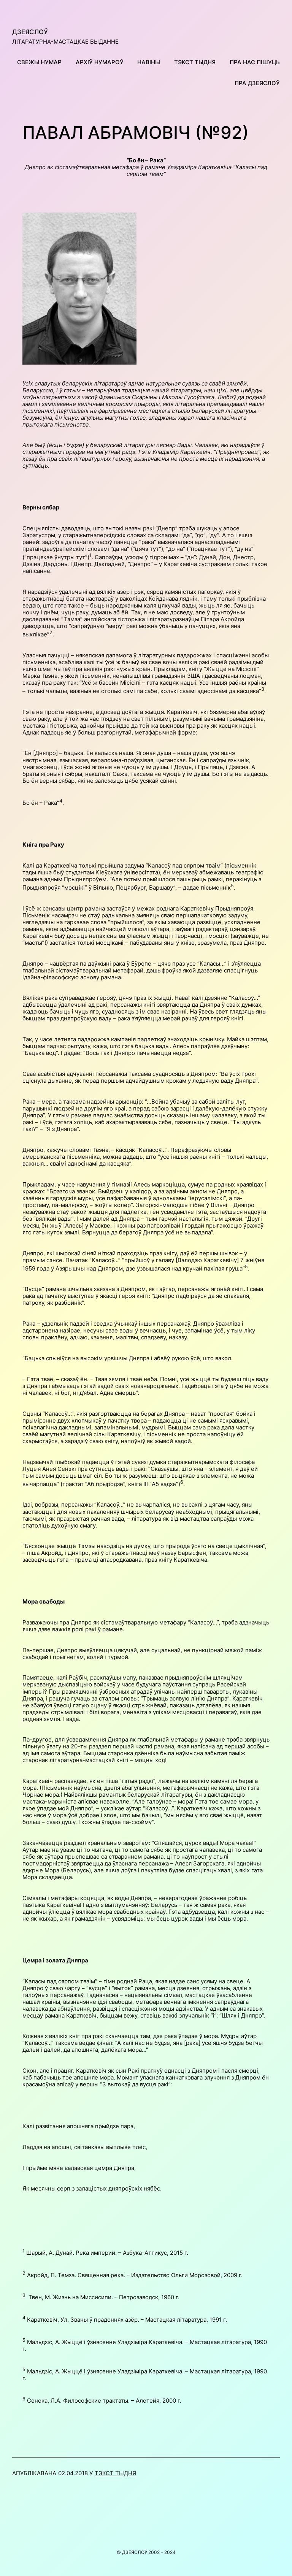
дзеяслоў (30, 32)
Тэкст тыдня (115, 2473)
